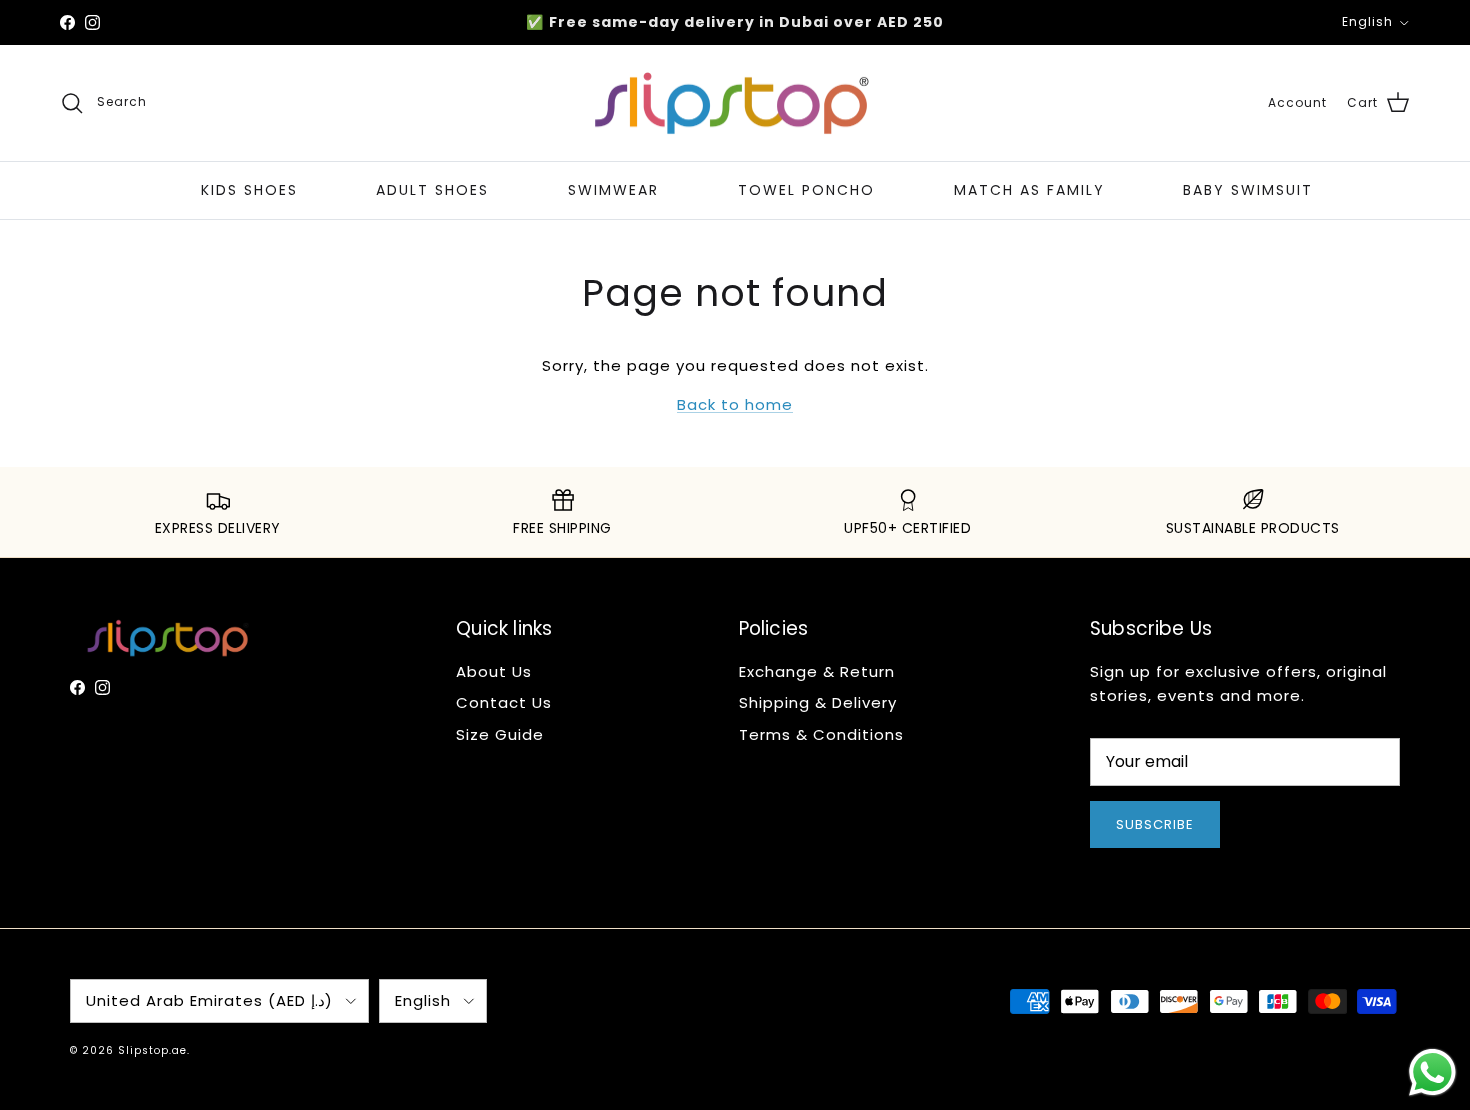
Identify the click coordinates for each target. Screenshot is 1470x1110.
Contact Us (504, 702)
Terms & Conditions (821, 734)
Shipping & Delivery (818, 702)
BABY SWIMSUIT (1248, 190)
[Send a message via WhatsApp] (1432, 1072)
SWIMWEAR (613, 190)
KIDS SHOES (249, 190)
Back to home (735, 404)
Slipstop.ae (152, 1050)
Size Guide (500, 734)
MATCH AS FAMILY (1029, 190)
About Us (494, 671)
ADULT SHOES (432, 190)
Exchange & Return (817, 671)
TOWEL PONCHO (806, 190)
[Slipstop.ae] (735, 103)
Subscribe (1155, 824)
